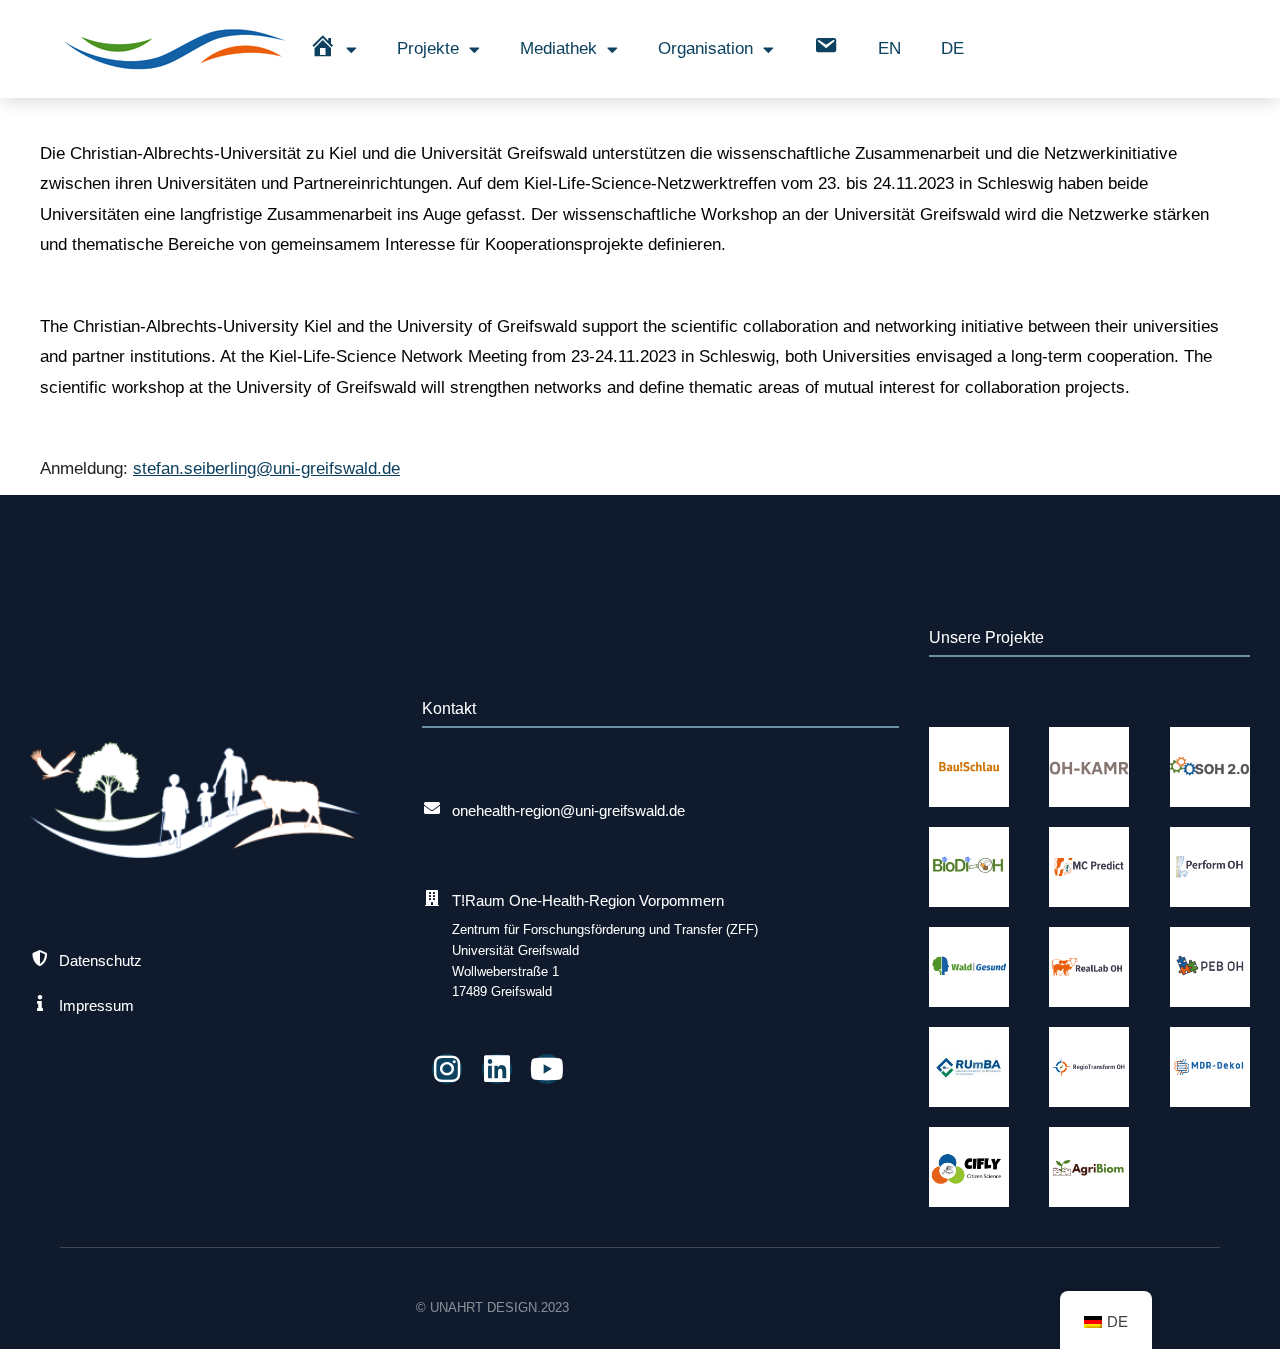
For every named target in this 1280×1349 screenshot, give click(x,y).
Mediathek (558, 48)
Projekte (428, 48)
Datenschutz (100, 960)
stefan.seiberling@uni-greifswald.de (266, 468)
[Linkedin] (497, 1069)
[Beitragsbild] (969, 767)
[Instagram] (447, 1069)
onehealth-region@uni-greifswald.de (568, 810)
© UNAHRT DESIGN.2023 (492, 1307)
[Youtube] (547, 1069)
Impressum (96, 1005)
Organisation (705, 48)
